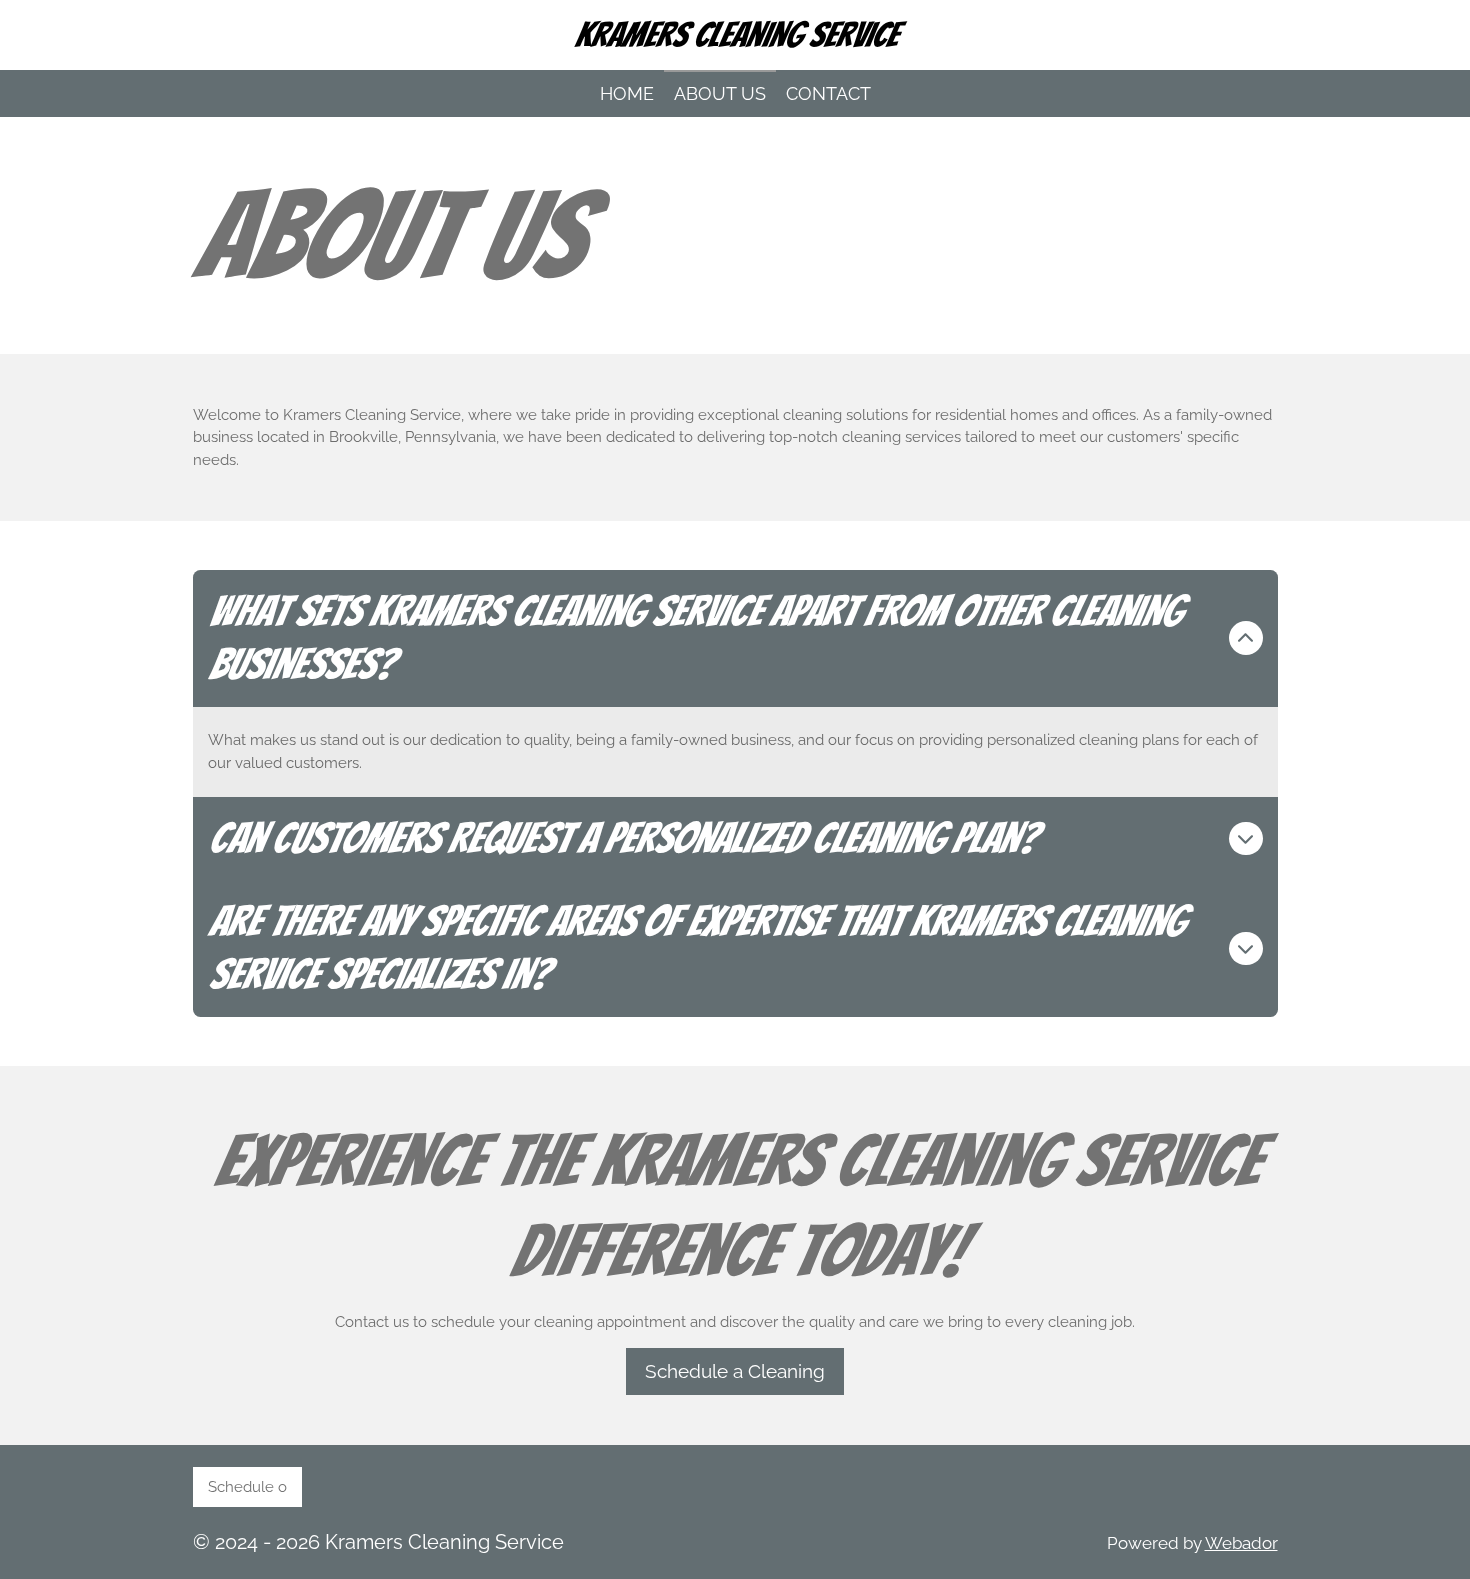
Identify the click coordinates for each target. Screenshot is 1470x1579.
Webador (1241, 1543)
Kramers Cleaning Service (735, 34)
